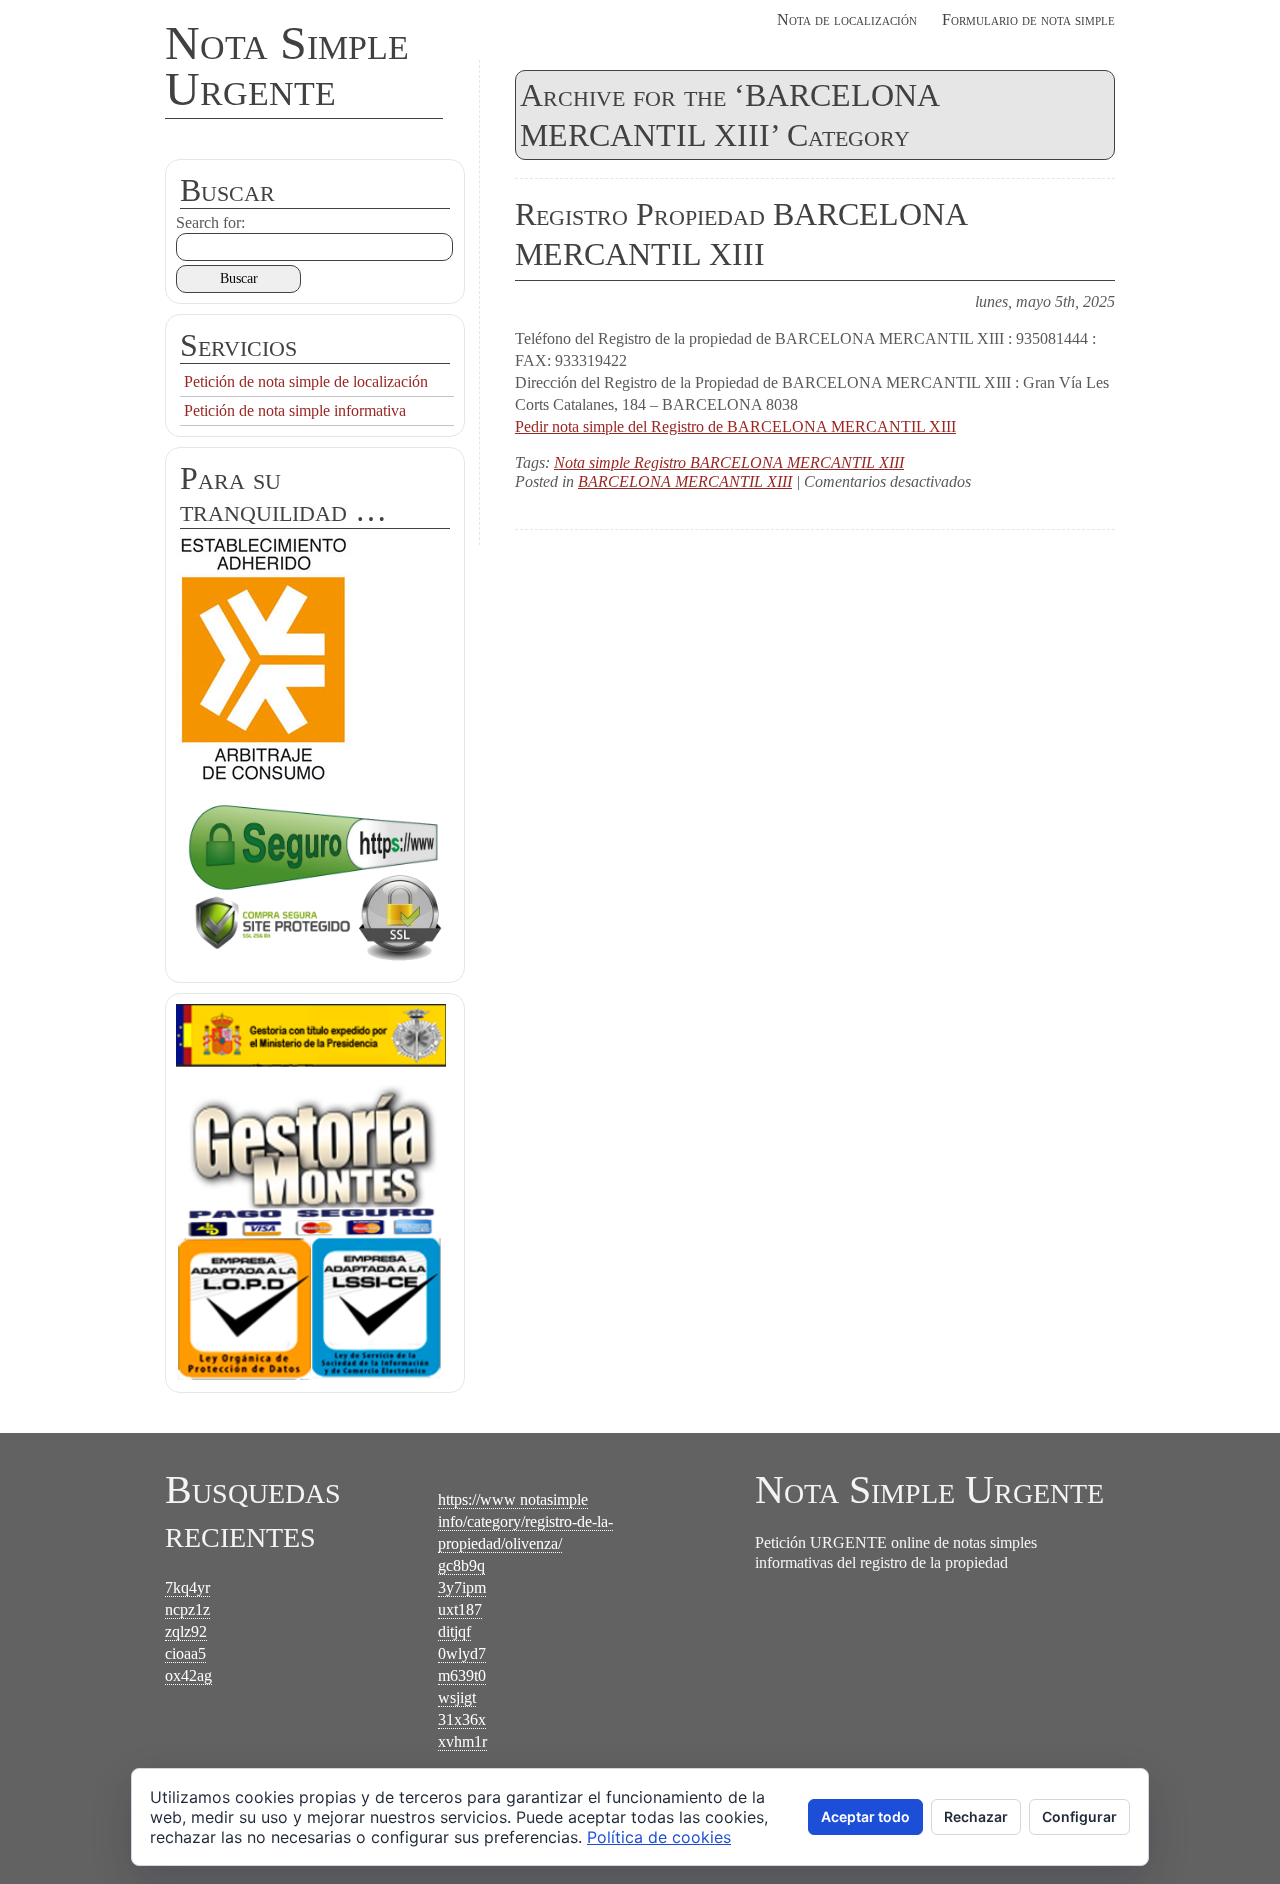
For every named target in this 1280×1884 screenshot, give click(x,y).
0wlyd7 (462, 1653)
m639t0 (462, 1675)
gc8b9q (461, 1565)
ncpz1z (187, 1609)
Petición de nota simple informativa (295, 410)
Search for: (210, 222)
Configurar (1079, 1816)
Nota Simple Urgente (287, 65)
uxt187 (460, 1609)
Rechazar (976, 1816)
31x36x (462, 1719)
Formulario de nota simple (1028, 19)
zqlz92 (186, 1631)
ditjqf (454, 1631)
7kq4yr (187, 1587)
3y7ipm (462, 1587)
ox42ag (188, 1675)
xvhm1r (462, 1741)
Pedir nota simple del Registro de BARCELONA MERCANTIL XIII (735, 426)
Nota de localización (847, 19)
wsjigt (457, 1697)
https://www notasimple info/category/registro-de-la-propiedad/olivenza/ (525, 1521)
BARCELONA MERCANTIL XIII (685, 481)
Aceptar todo (865, 1816)
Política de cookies (659, 1837)
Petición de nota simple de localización (306, 381)
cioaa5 (185, 1653)
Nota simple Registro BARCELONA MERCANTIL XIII (729, 462)
